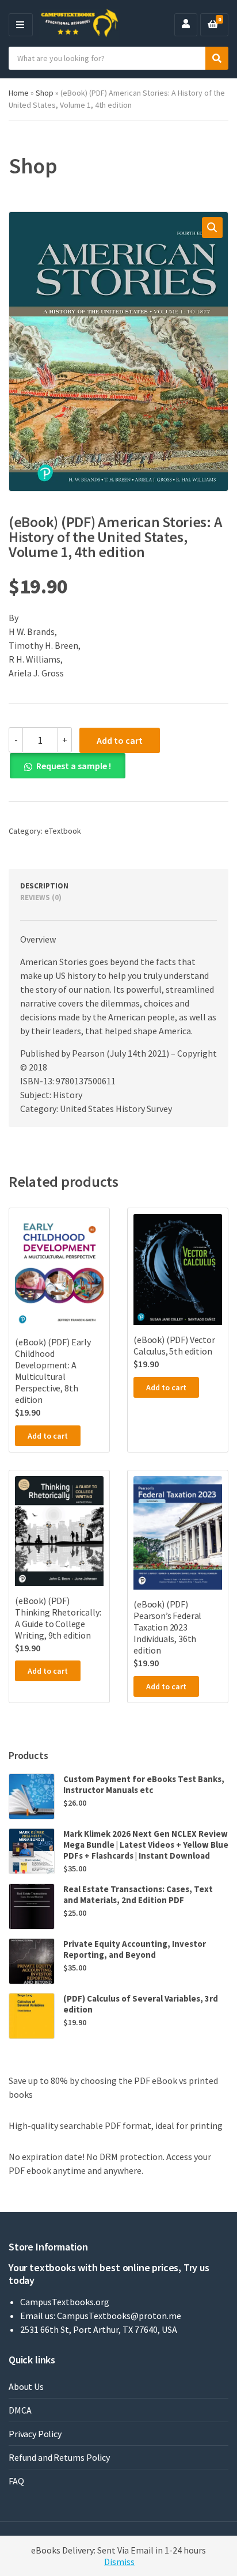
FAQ (16, 2481)
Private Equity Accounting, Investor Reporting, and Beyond (135, 1949)
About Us (26, 2386)
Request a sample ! (74, 766)
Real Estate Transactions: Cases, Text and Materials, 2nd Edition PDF (138, 1894)
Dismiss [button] (119, 2562)
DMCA (20, 2410)
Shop (45, 93)
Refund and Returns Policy (59, 2457)
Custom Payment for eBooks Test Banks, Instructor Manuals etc (144, 1784)
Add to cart (120, 740)
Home (19, 93)
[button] (212, 228)
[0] (213, 25)
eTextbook (63, 831)
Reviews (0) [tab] (41, 897)
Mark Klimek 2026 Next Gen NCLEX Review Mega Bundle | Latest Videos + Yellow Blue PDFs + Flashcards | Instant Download (146, 1845)
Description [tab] (44, 886)
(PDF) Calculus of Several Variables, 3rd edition (141, 2004)
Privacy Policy (35, 2434)
